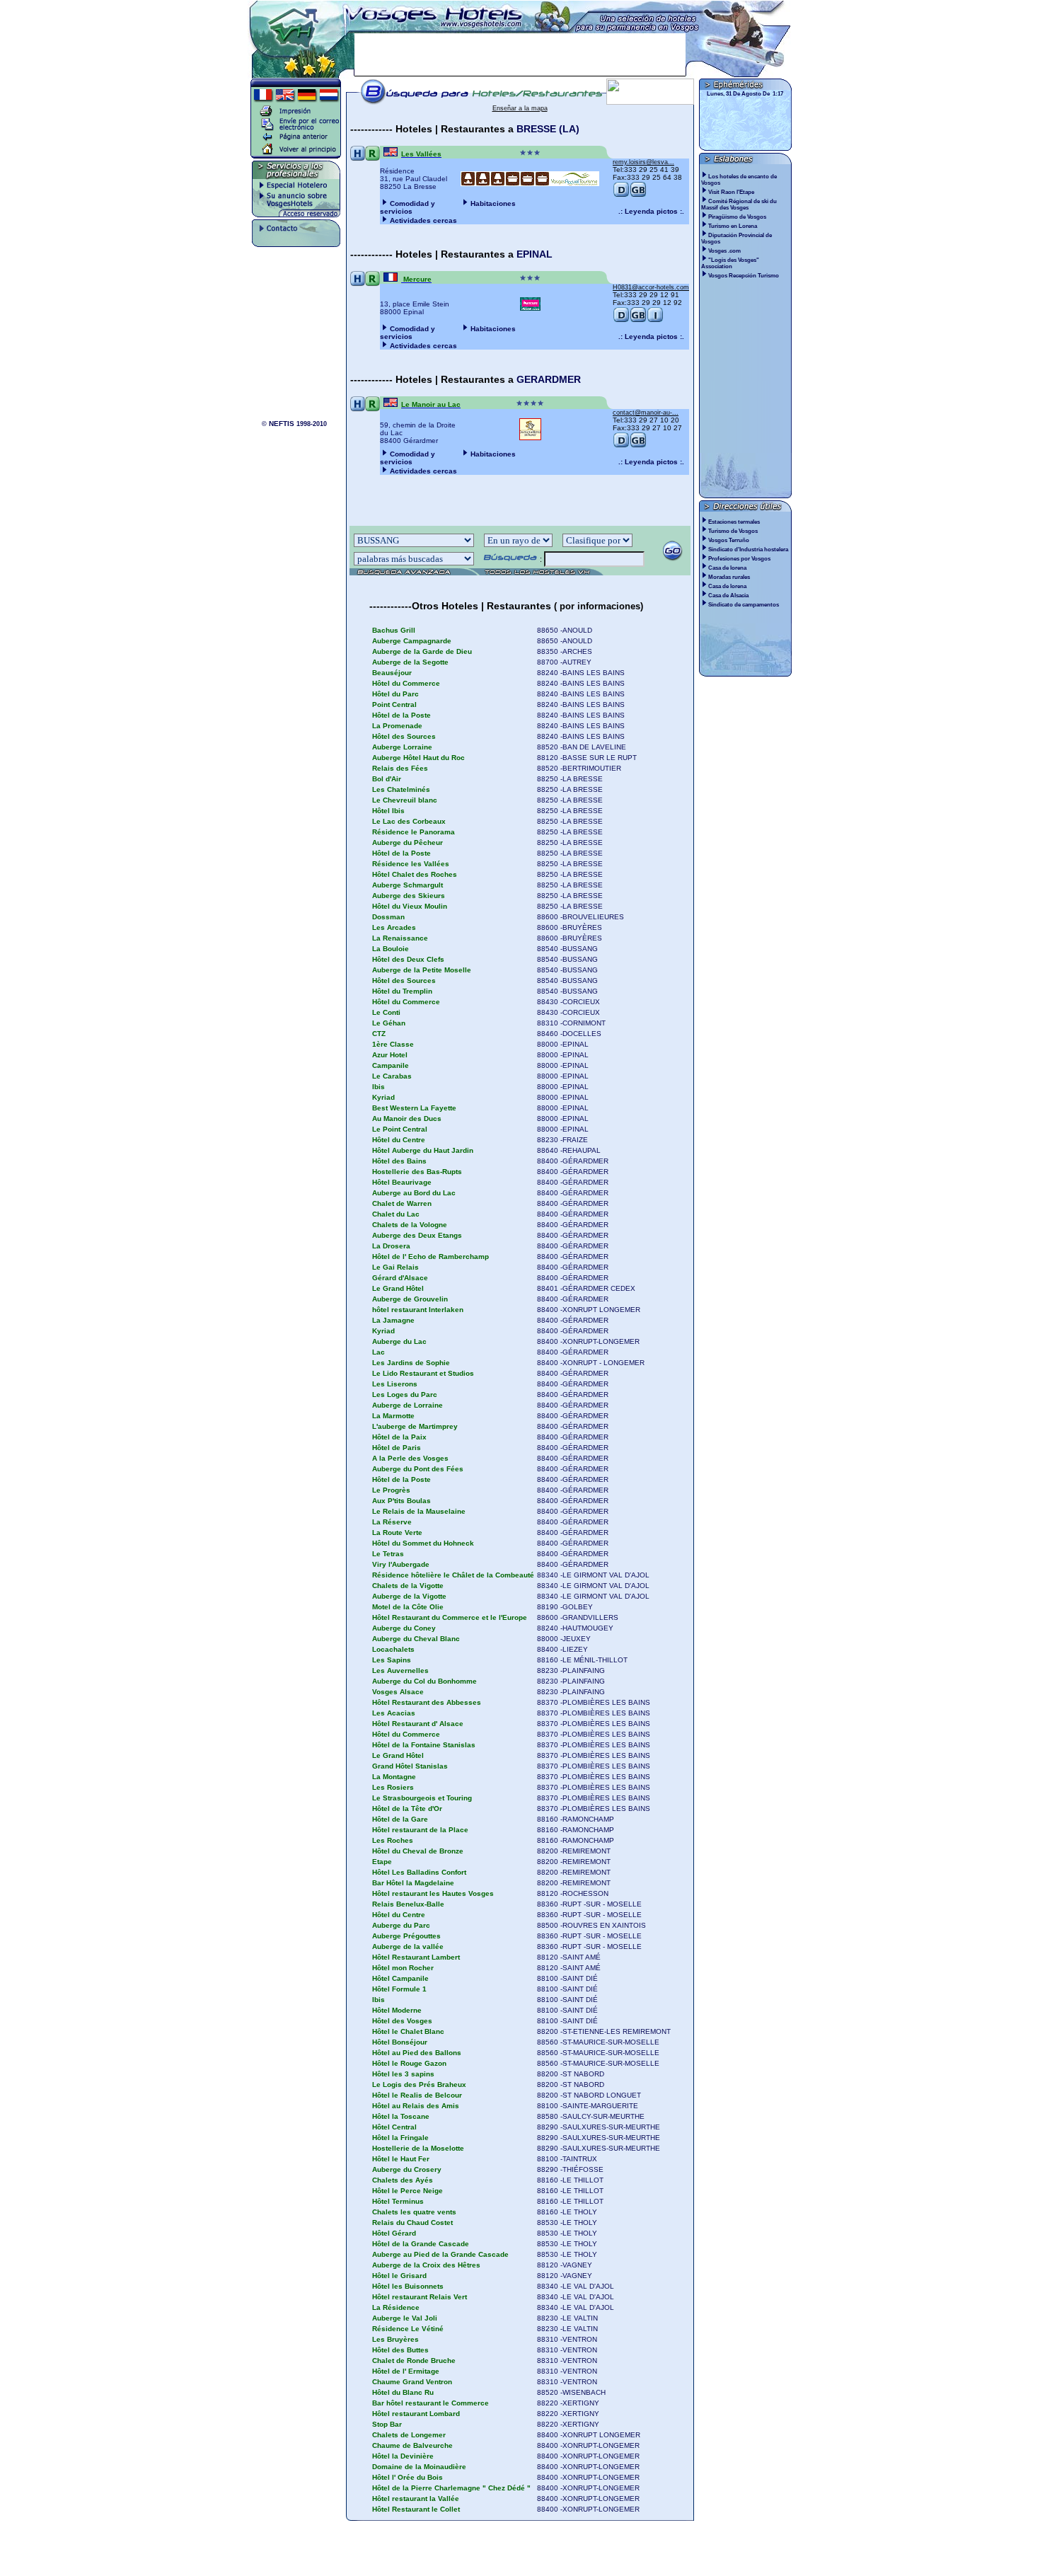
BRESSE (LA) (548, 129)
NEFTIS (282, 424)
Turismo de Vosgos (733, 531)
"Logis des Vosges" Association (730, 263)
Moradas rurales (729, 577)
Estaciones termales (734, 522)
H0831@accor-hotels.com (651, 287)
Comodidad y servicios (408, 207)
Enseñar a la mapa (520, 108)
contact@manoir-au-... (646, 413)
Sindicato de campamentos (744, 605)
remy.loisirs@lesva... (643, 162)
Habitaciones (493, 203)
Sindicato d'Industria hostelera (748, 550)
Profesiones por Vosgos (739, 559)
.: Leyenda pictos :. (651, 211)
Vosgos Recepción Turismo (744, 276)
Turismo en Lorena (733, 226)
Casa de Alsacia (728, 596)
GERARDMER (549, 379)
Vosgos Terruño (729, 540)
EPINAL (535, 254)
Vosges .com (725, 251)
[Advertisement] (520, 54)
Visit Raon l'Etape (732, 192)
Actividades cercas (423, 220)
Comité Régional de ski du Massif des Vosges (739, 205)
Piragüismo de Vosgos (738, 217)
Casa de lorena (727, 568)
